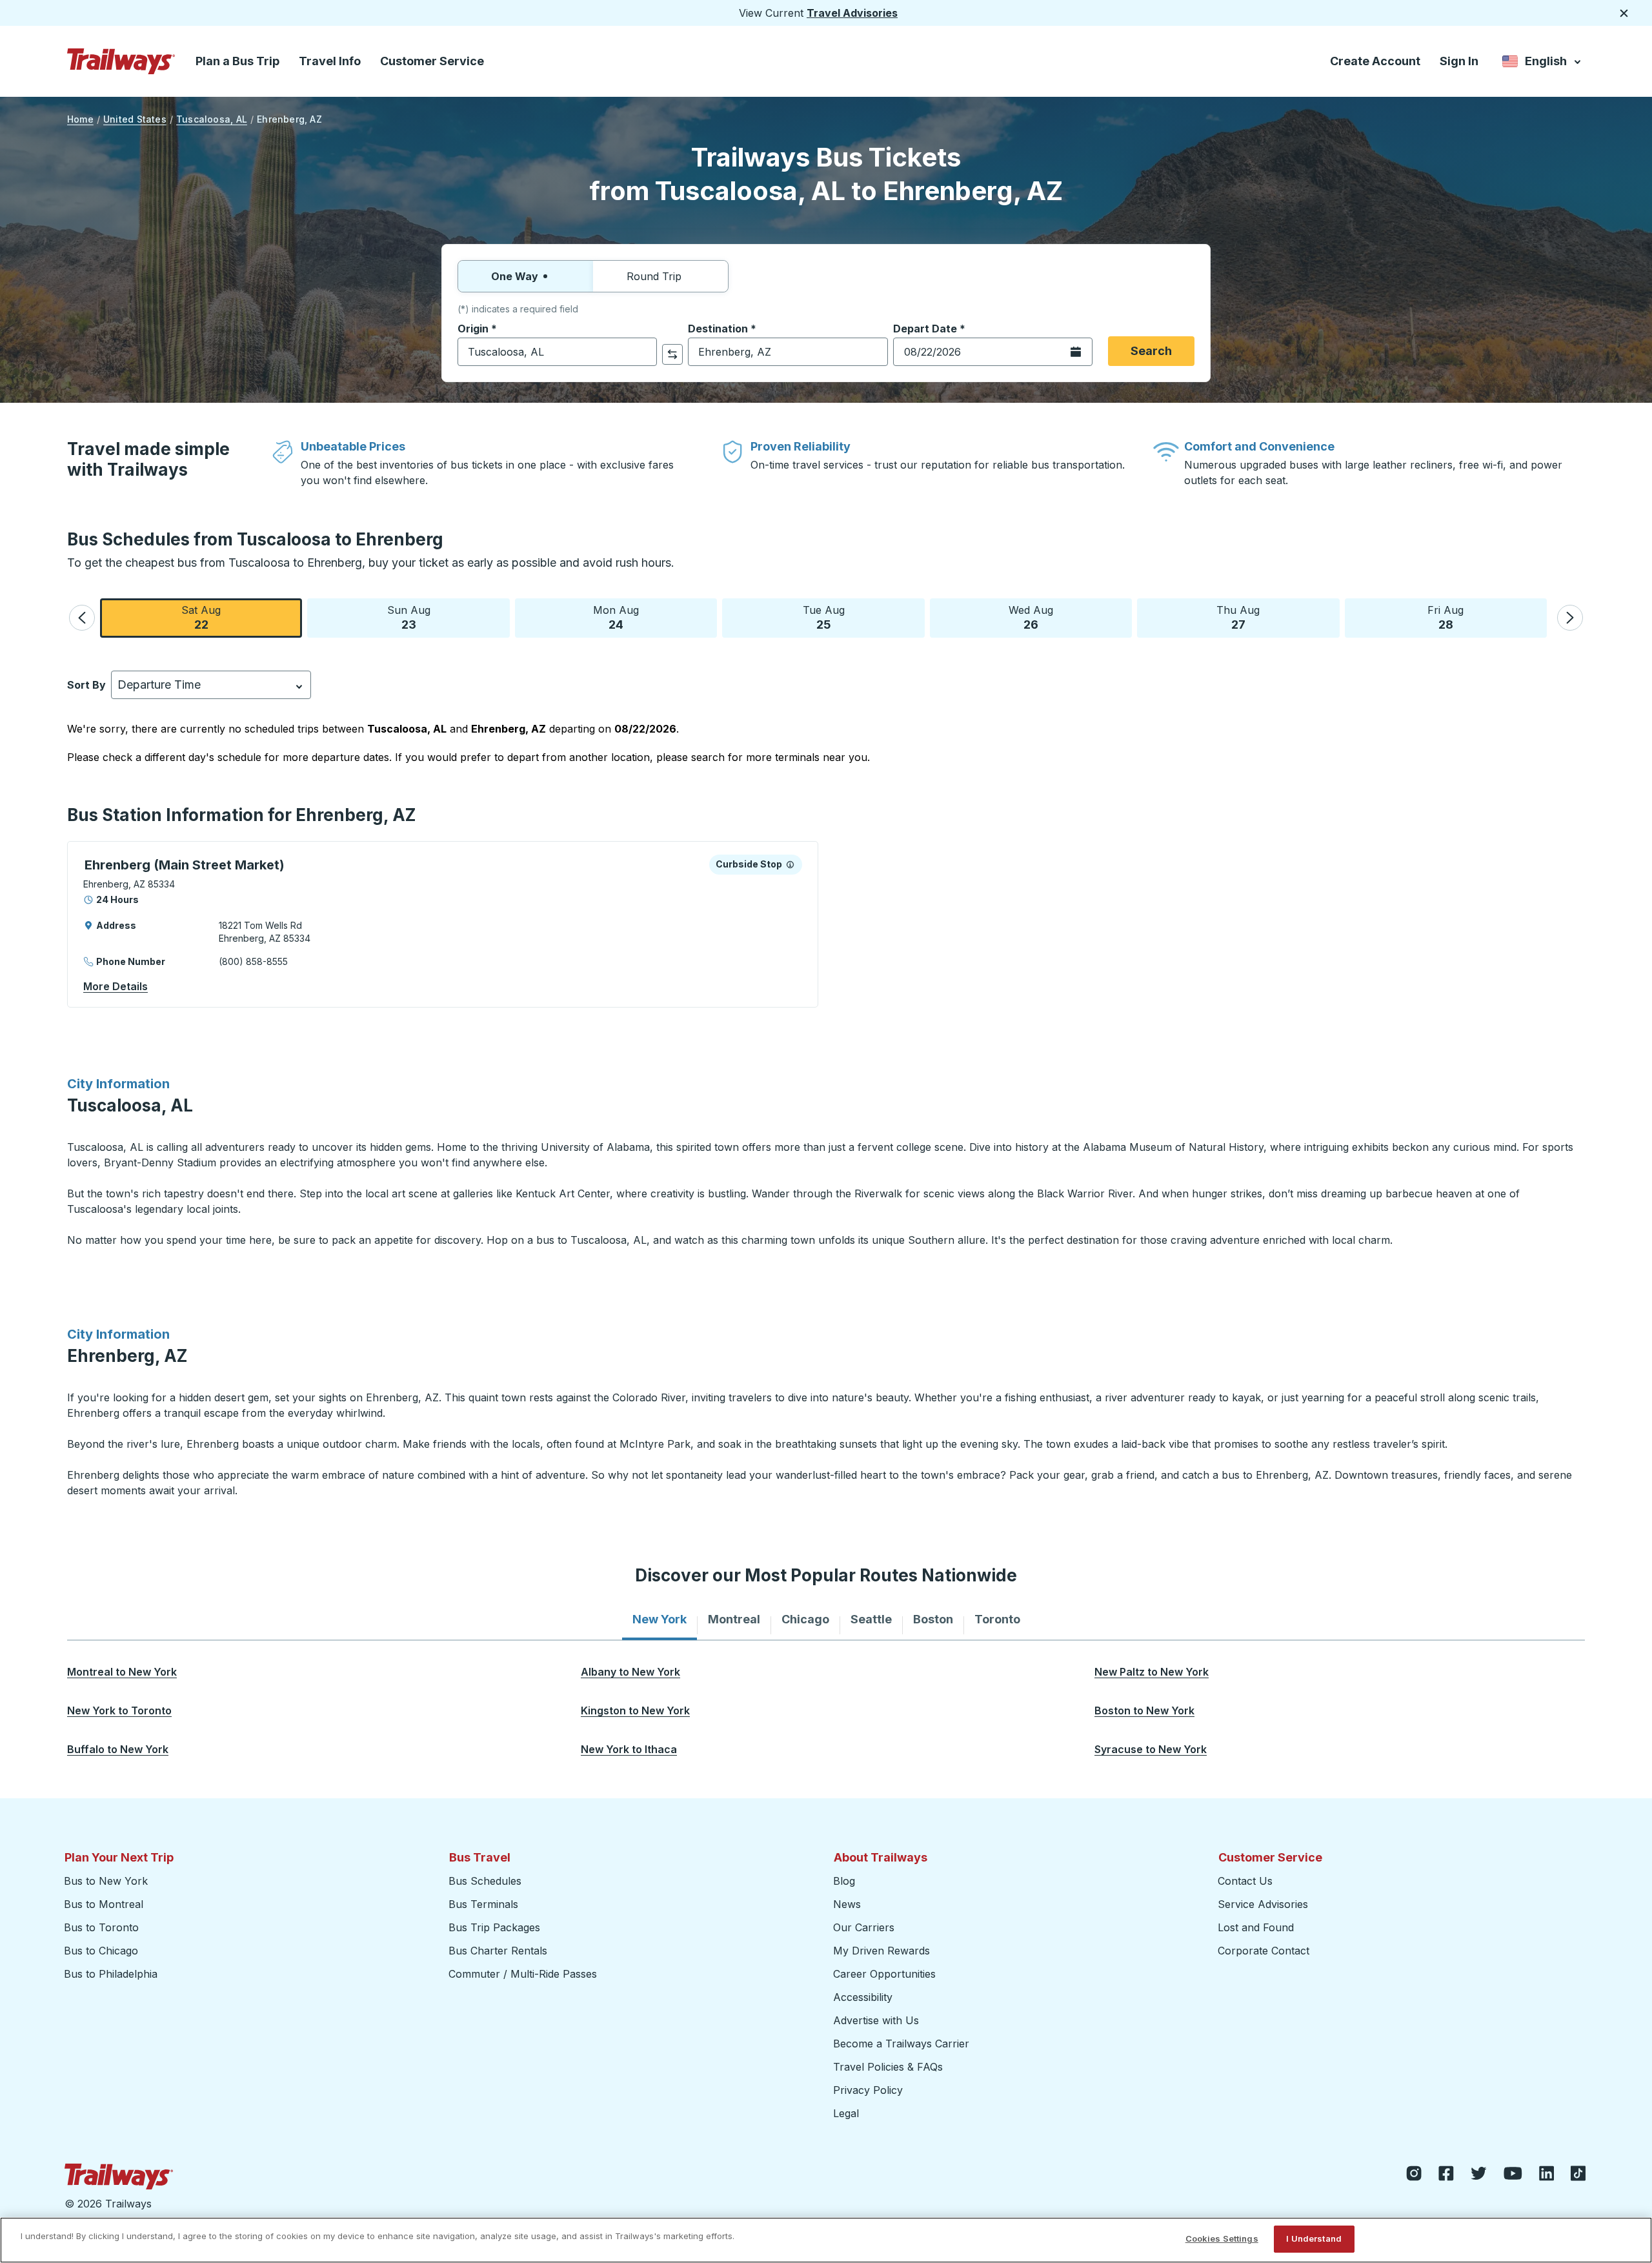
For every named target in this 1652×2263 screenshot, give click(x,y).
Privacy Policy (868, 2090)
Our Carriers (864, 1927)
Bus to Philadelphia (111, 1974)
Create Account (1375, 61)
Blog (844, 1881)
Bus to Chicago (101, 1951)
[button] (82, 618)
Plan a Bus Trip (237, 61)
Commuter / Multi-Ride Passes (523, 1974)
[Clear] (643, 352)
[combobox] (557, 352)
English (1543, 64)
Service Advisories (1263, 1904)
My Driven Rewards (881, 1951)
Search (1151, 351)
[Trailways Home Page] (121, 61)
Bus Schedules (485, 1881)
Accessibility (863, 1997)
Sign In (1459, 61)
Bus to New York (106, 1881)
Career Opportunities (884, 1974)
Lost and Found (1256, 1927)
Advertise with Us (876, 2020)
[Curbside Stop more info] (790, 864)
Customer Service (432, 61)
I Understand (1314, 2238)
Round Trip (654, 276)
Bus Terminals (483, 1904)
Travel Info (330, 61)
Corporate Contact (1264, 1951)
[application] (443, 924)
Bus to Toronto (101, 1927)
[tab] (660, 1619)
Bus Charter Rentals (498, 1951)
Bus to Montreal (104, 1904)
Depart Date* (929, 329)
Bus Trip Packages (494, 1927)
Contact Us (1245, 1881)
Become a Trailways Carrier (903, 2044)
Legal (846, 2113)
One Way (515, 276)
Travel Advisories (852, 13)
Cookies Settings (1222, 2238)
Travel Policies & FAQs (888, 2067)
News (847, 1904)
